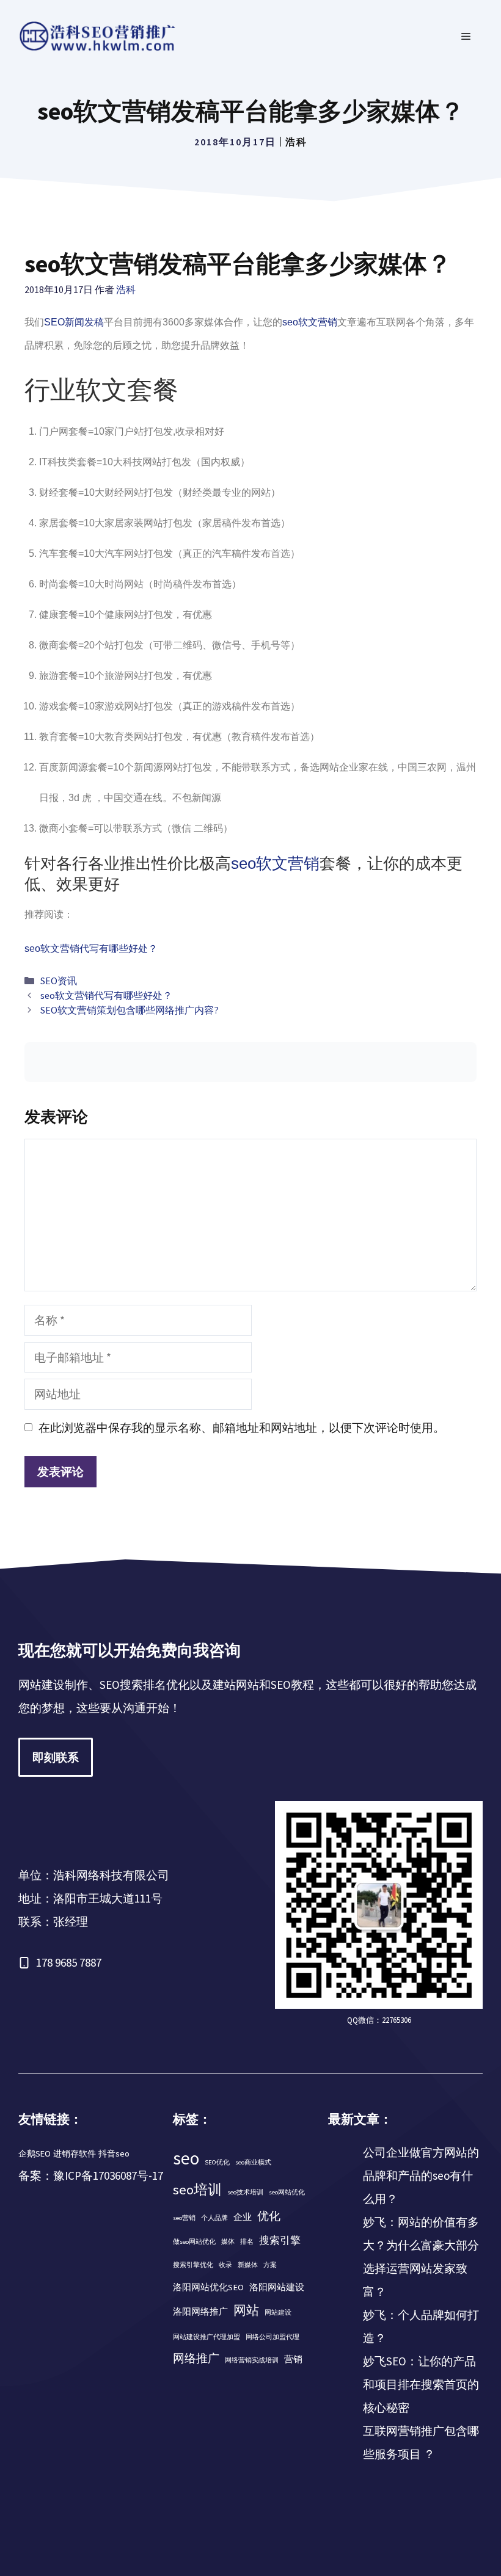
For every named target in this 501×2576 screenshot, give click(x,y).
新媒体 (248, 2265)
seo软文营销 (310, 322)
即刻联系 (56, 1757)
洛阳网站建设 (277, 2287)
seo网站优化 (287, 2192)
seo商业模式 (253, 2162)
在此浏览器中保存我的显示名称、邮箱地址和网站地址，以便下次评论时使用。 (242, 1428)
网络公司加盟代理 (272, 2337)
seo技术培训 (245, 2192)
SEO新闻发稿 (74, 322)
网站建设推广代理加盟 (207, 2337)
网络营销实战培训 (252, 2360)
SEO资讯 (59, 981)
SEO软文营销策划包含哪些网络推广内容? (130, 1010)
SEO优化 (217, 2162)
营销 (293, 2359)
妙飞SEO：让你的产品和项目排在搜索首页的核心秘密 (421, 2384)
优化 (269, 2216)
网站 (246, 2310)
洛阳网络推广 (200, 2312)
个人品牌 (214, 2218)
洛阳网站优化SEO (208, 2287)
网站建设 (278, 2313)
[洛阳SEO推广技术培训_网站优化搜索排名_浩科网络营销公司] (98, 35)
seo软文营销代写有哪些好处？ (91, 949)
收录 (225, 2265)
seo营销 (184, 2218)
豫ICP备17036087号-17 (108, 2175)
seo (186, 2158)
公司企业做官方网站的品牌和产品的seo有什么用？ (421, 2175)
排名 (247, 2242)
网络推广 (196, 2358)
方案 (270, 2265)
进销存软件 (75, 2153)
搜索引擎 (280, 2240)
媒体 (228, 2242)
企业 (243, 2217)
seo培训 (197, 2190)
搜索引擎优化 (193, 2265)
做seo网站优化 (194, 2242)
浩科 (296, 142)
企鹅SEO (35, 2153)
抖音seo (114, 2153)
